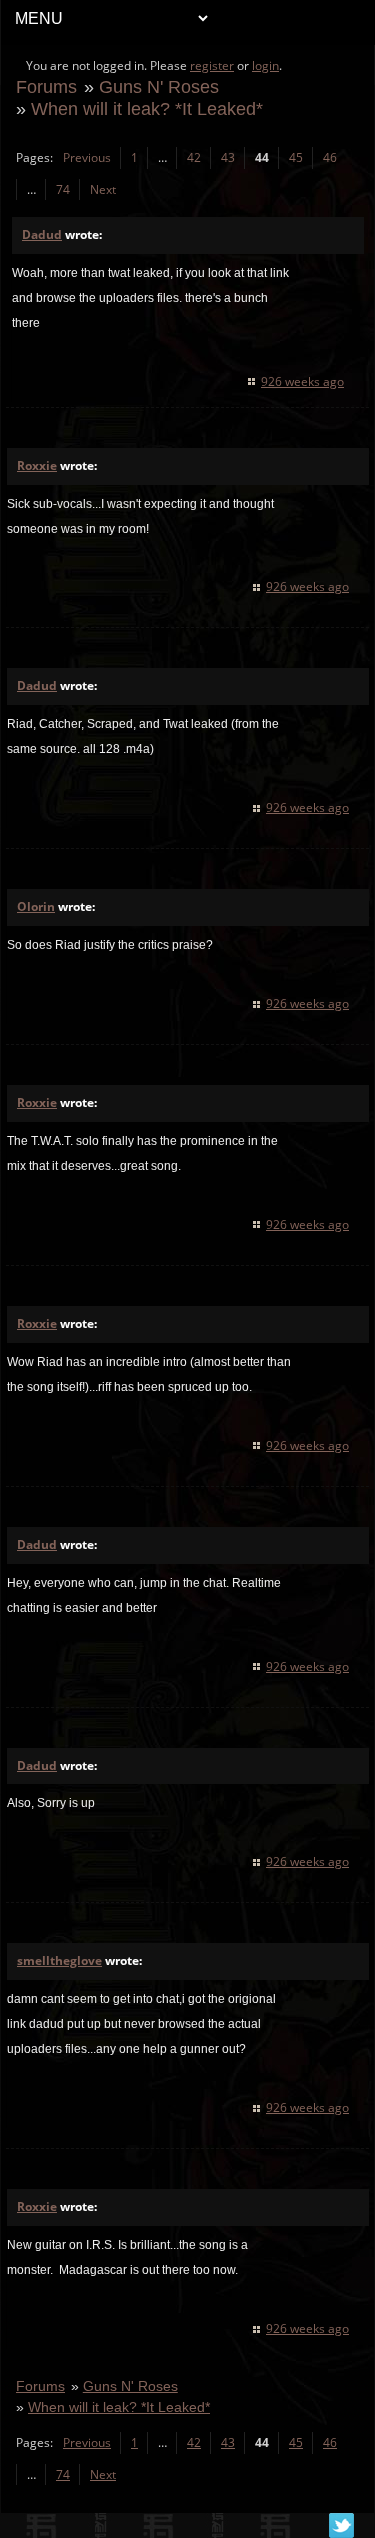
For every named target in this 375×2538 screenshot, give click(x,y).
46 (330, 157)
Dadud (42, 234)
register (212, 65)
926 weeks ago (302, 381)
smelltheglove (59, 1960)
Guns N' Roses (159, 86)
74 (63, 189)
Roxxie (37, 465)
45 (296, 157)
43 (228, 157)
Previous (87, 157)
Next (103, 189)
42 (194, 157)
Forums (46, 86)
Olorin (36, 906)
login (265, 65)
